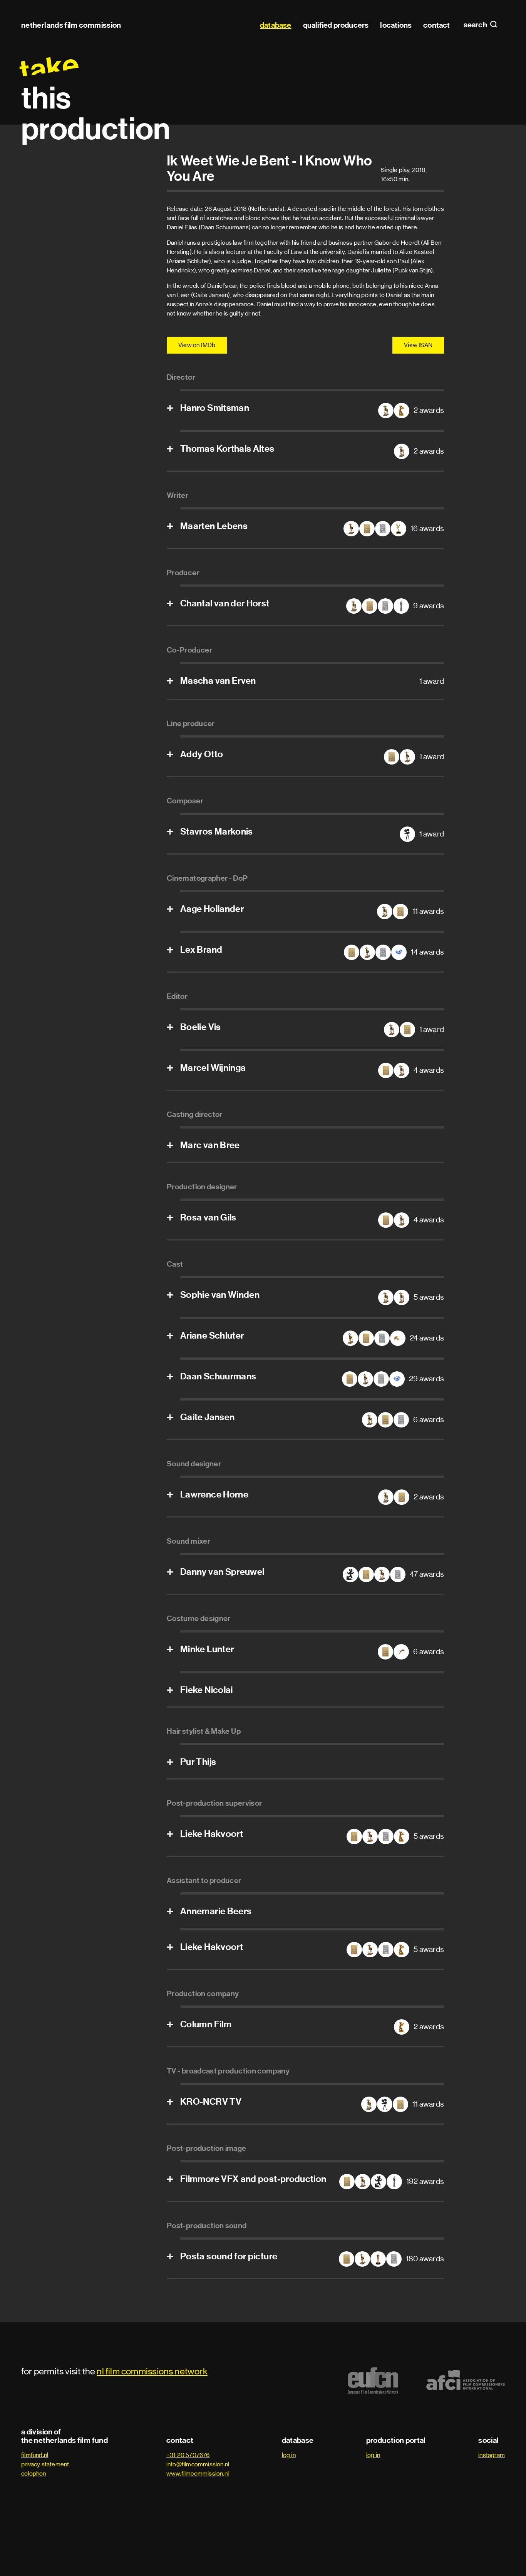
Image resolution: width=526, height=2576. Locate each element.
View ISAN (418, 345)
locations (396, 25)
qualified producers (336, 25)
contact (436, 25)
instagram (492, 2455)
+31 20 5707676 (188, 2455)
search (476, 25)
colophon (34, 2473)
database (276, 25)
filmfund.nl (35, 2455)
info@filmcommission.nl (198, 2464)
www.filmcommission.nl (198, 2473)
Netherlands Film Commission (71, 25)
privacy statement (45, 2464)
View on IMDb (197, 345)
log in (289, 2455)
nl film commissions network (152, 2371)
